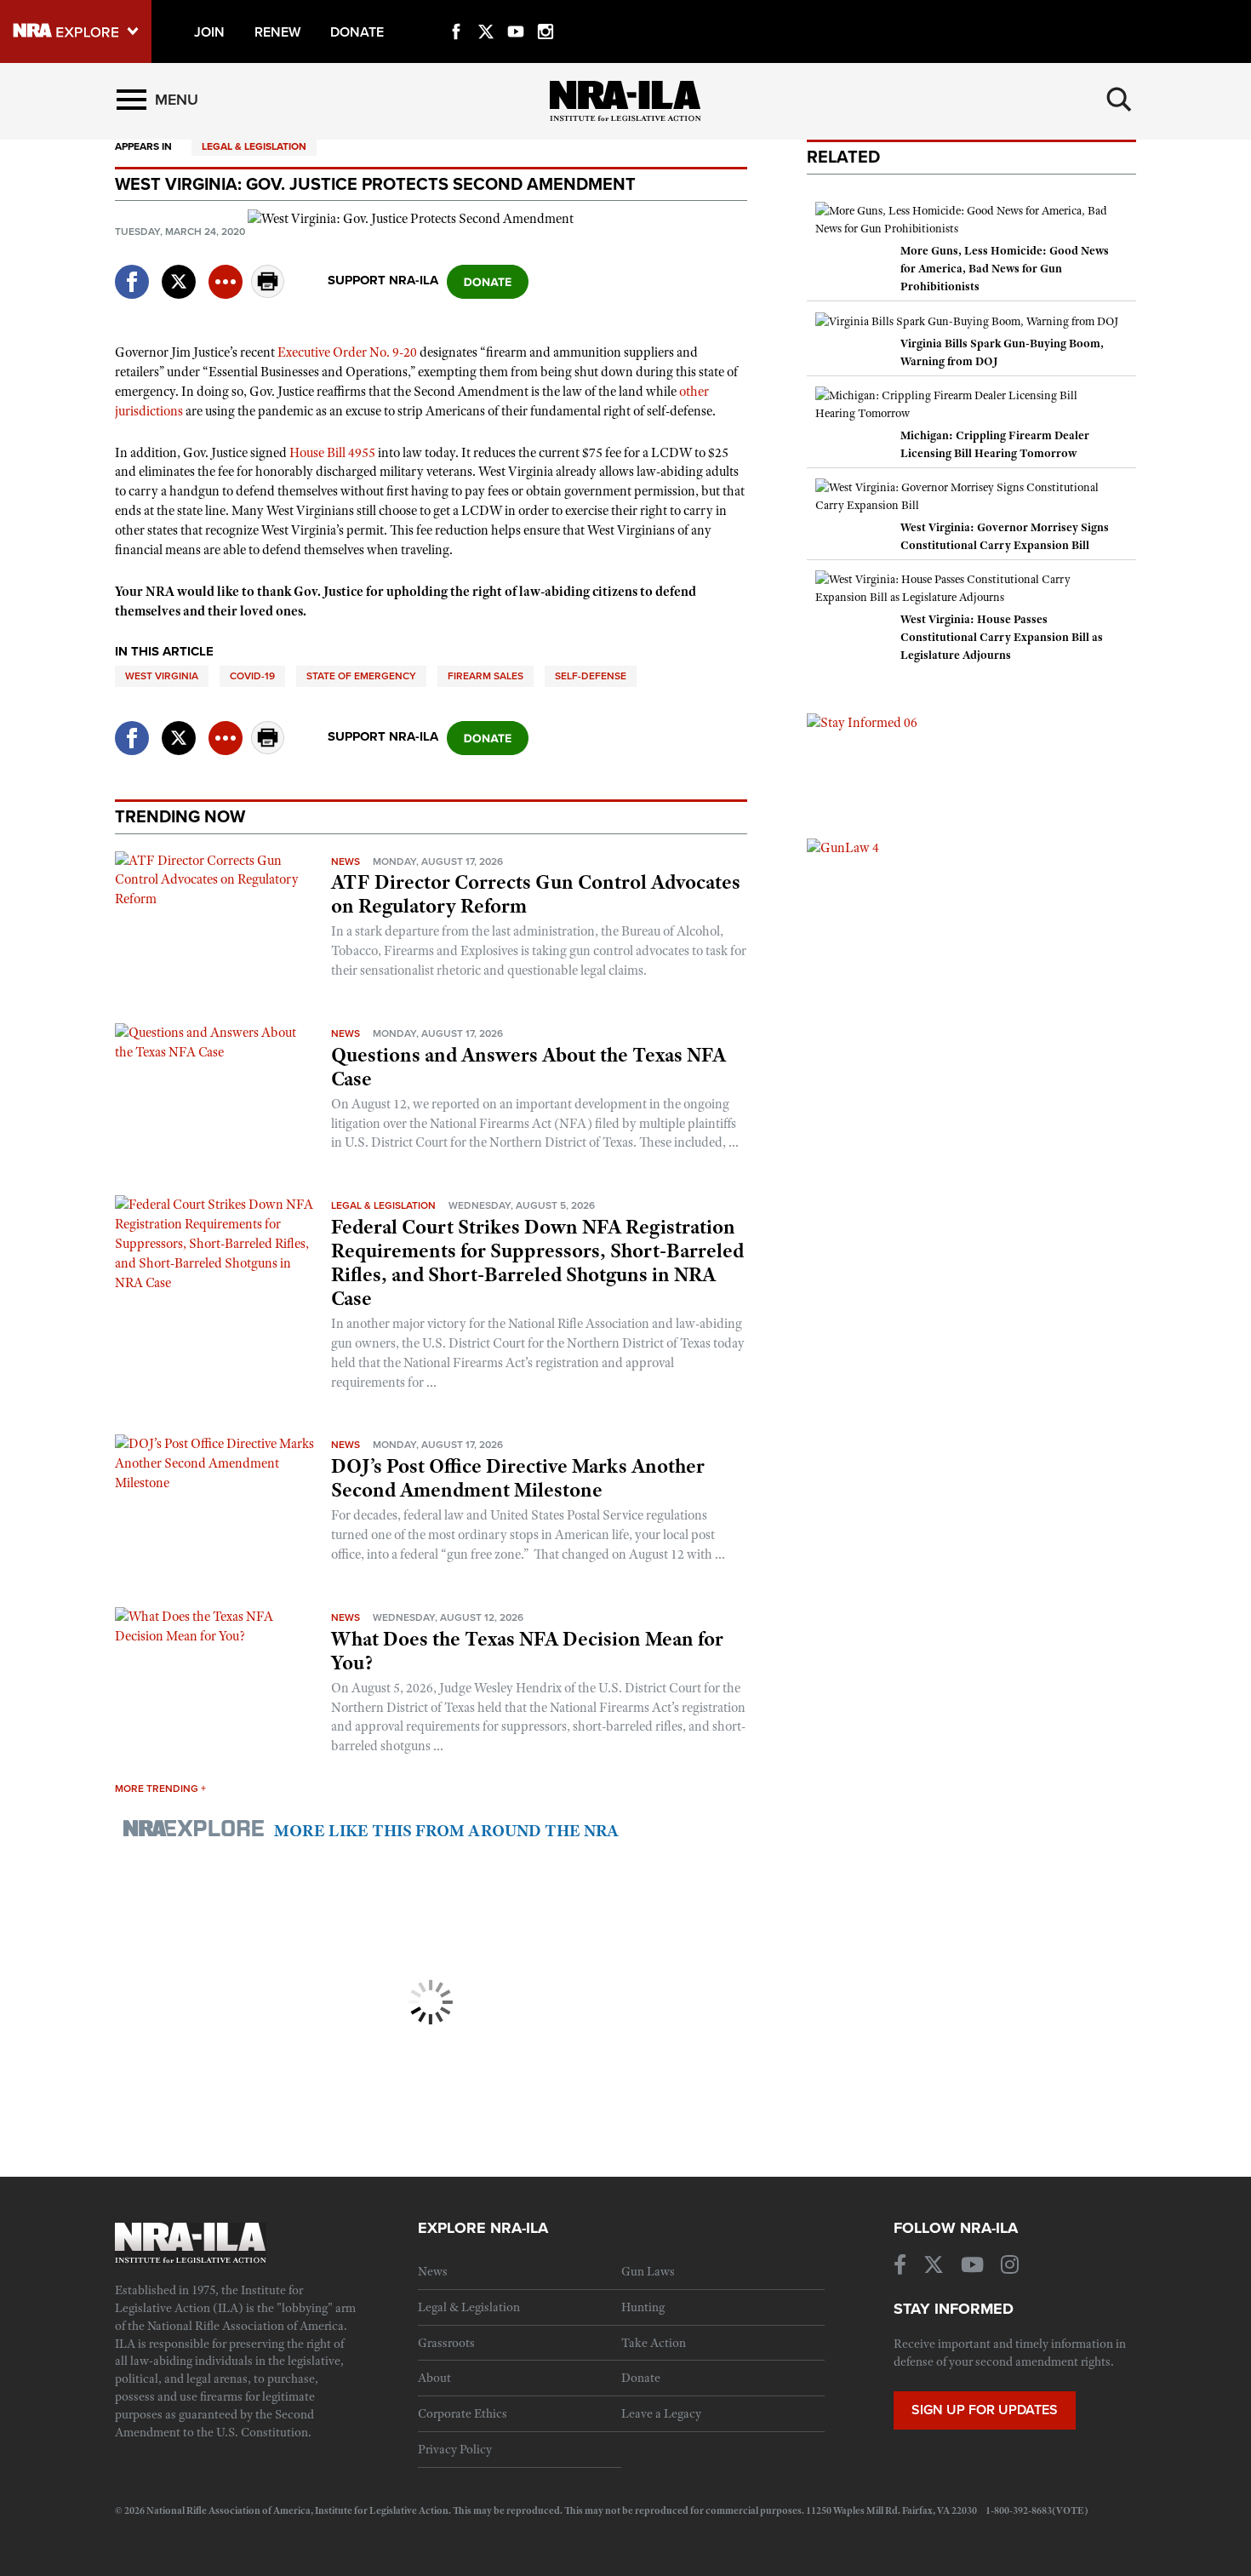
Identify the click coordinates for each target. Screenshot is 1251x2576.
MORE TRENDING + (160, 1789)
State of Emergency (361, 676)
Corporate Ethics (463, 2413)
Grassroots (446, 2343)
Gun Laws (648, 2271)
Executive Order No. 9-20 (347, 352)
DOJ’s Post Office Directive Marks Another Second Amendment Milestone (518, 1478)
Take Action (654, 2343)
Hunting (643, 2307)
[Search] (1119, 100)
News (346, 862)
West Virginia (162, 676)
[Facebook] (456, 12)
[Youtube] (516, 12)
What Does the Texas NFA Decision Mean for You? (527, 1651)
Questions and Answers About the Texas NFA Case (528, 1067)
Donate (641, 2378)
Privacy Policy (455, 2449)
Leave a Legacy (661, 2413)
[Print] (268, 293)
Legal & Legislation (254, 146)
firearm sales (486, 676)
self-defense (591, 676)
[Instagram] (546, 12)
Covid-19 (252, 676)
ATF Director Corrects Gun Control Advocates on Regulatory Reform (536, 894)
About (434, 2378)
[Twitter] (486, 12)
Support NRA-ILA (383, 280)
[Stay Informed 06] (862, 722)
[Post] (179, 271)
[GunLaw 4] (843, 847)
